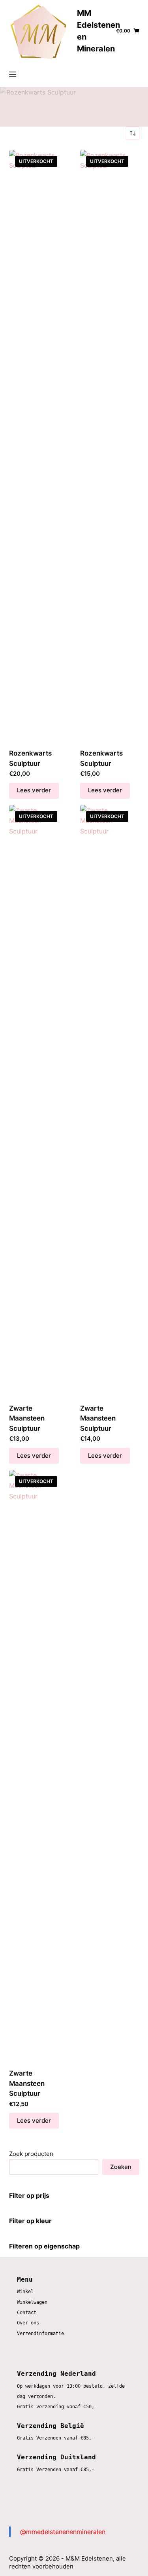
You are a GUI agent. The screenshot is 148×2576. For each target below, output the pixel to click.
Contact (27, 2313)
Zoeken (121, 2167)
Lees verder (34, 790)
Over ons (28, 2323)
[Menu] (13, 74)
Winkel (25, 2292)
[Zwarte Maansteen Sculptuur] (39, 1102)
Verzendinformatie (40, 2334)
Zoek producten (31, 2154)
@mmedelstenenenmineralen (63, 2532)
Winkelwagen (32, 2302)
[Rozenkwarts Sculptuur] (39, 447)
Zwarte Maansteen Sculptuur (27, 1418)
